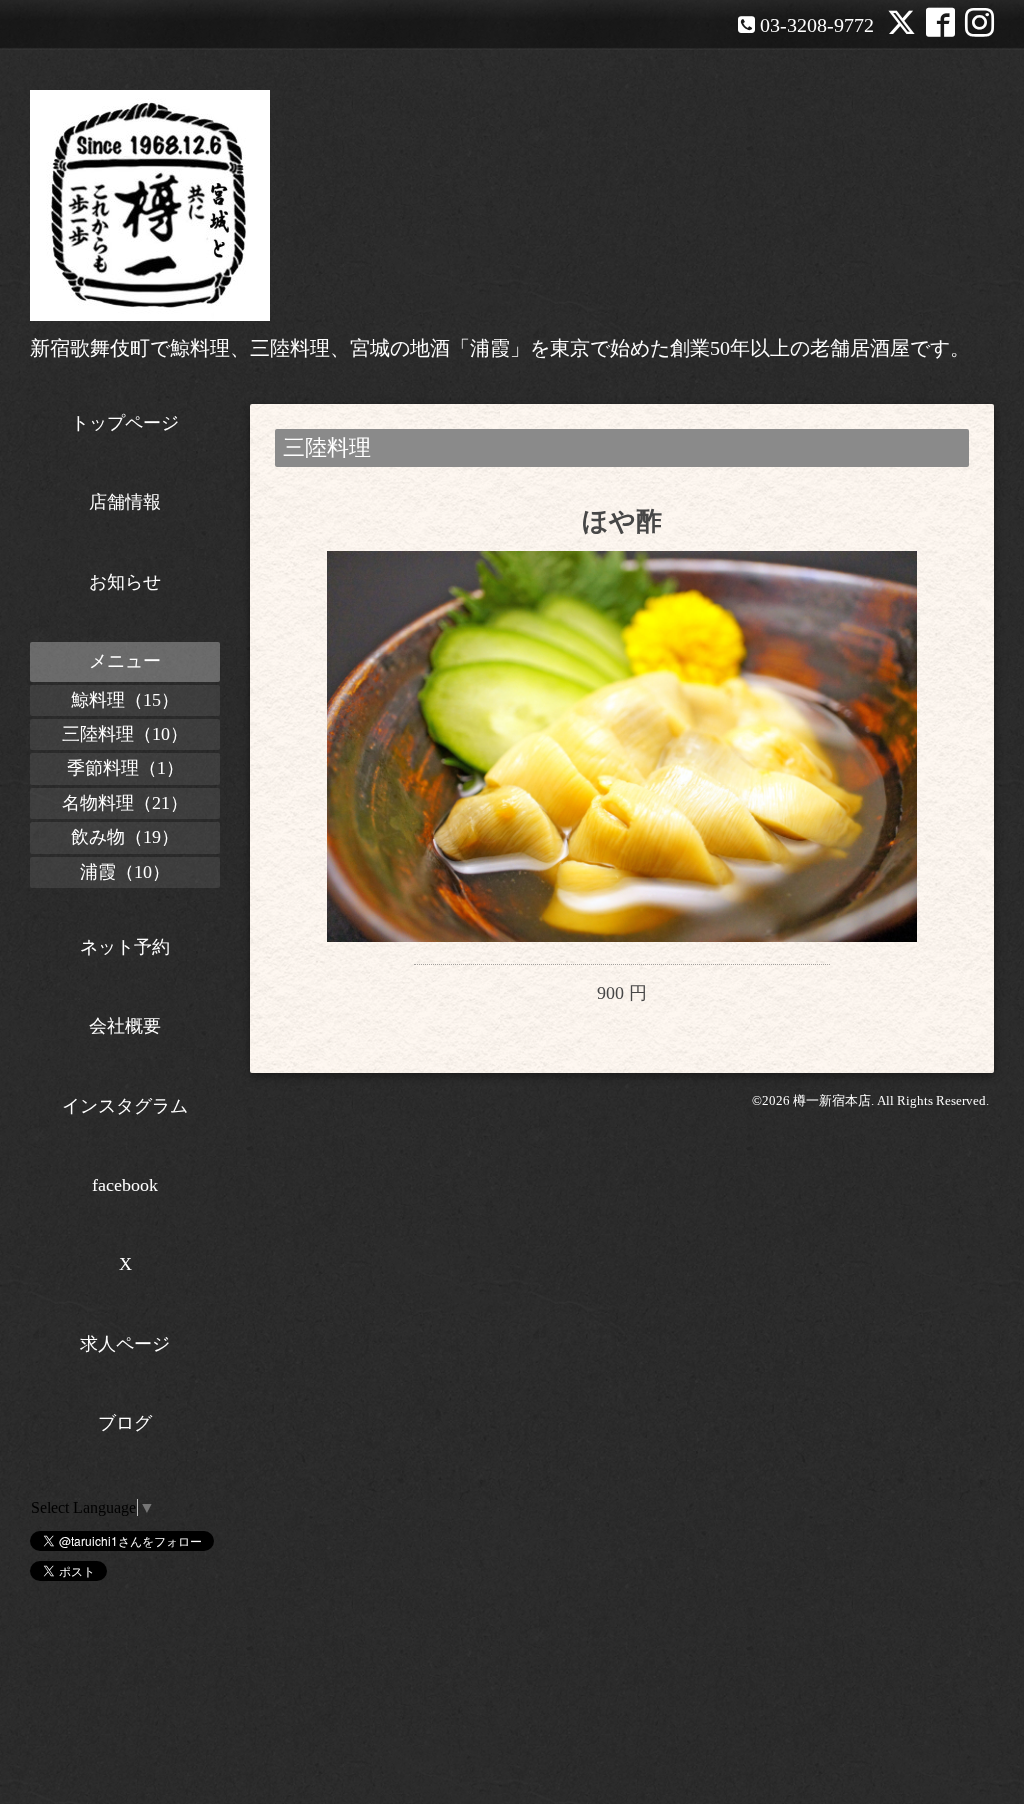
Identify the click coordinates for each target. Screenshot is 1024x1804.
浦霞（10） (125, 872)
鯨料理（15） (125, 700)
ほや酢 (622, 521)
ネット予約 (125, 947)
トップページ (125, 423)
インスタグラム (125, 1106)
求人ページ (125, 1344)
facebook (125, 1185)
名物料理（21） (125, 803)
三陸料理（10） (125, 734)
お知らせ (125, 582)
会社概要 (125, 1026)
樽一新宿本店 (832, 1100)
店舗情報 (125, 502)
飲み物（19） (125, 837)
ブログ (125, 1423)
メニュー (125, 661)
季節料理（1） (125, 768)
